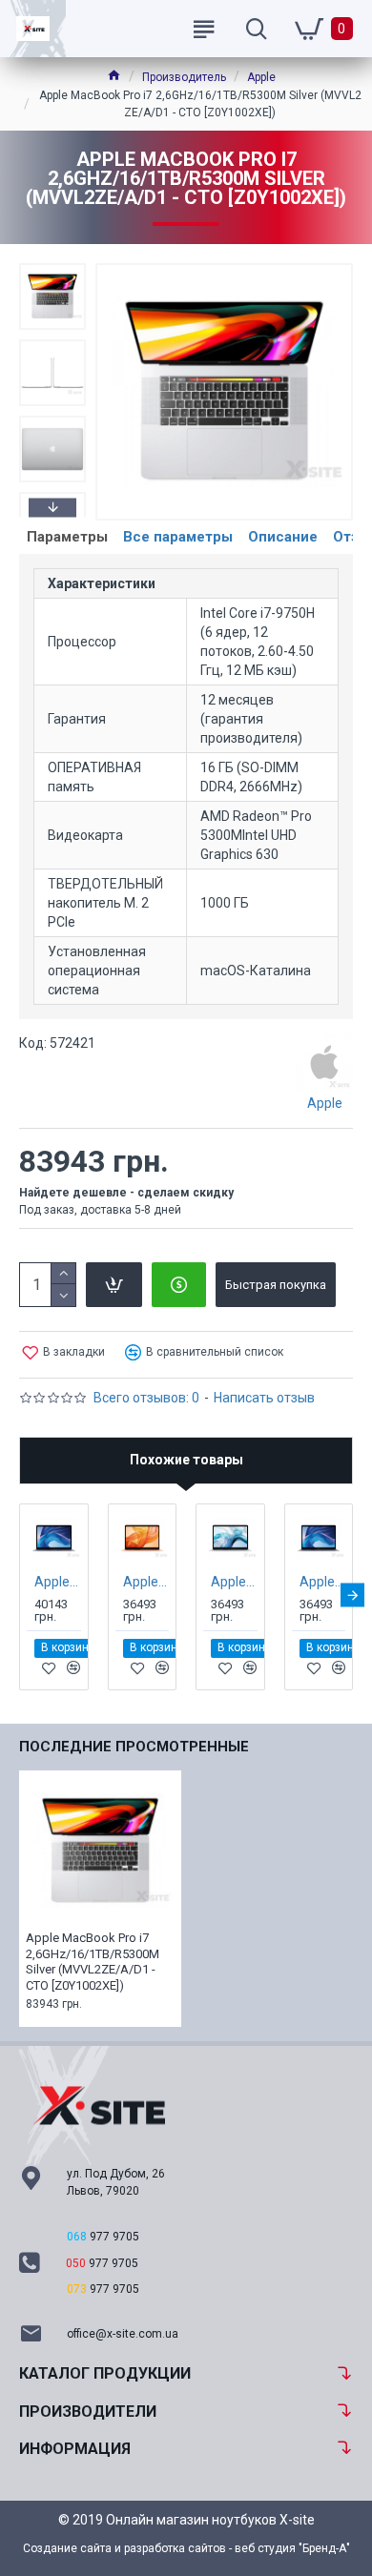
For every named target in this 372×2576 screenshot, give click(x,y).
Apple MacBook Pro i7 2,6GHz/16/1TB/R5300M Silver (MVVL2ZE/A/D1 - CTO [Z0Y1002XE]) (93, 1962)
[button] (52, 268)
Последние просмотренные (134, 1747)
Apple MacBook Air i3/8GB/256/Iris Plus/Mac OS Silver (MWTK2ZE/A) (234, 1582)
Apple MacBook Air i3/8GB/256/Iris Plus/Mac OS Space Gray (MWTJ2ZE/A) (323, 1582)
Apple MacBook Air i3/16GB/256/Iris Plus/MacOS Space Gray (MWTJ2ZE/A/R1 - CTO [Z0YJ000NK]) (58, 1582)
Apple (261, 77)
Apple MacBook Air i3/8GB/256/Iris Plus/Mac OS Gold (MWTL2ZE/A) (146, 1582)
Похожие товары (186, 1460)
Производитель (184, 77)
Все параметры (178, 537)
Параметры (67, 537)
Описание (283, 537)
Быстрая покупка (276, 1285)
